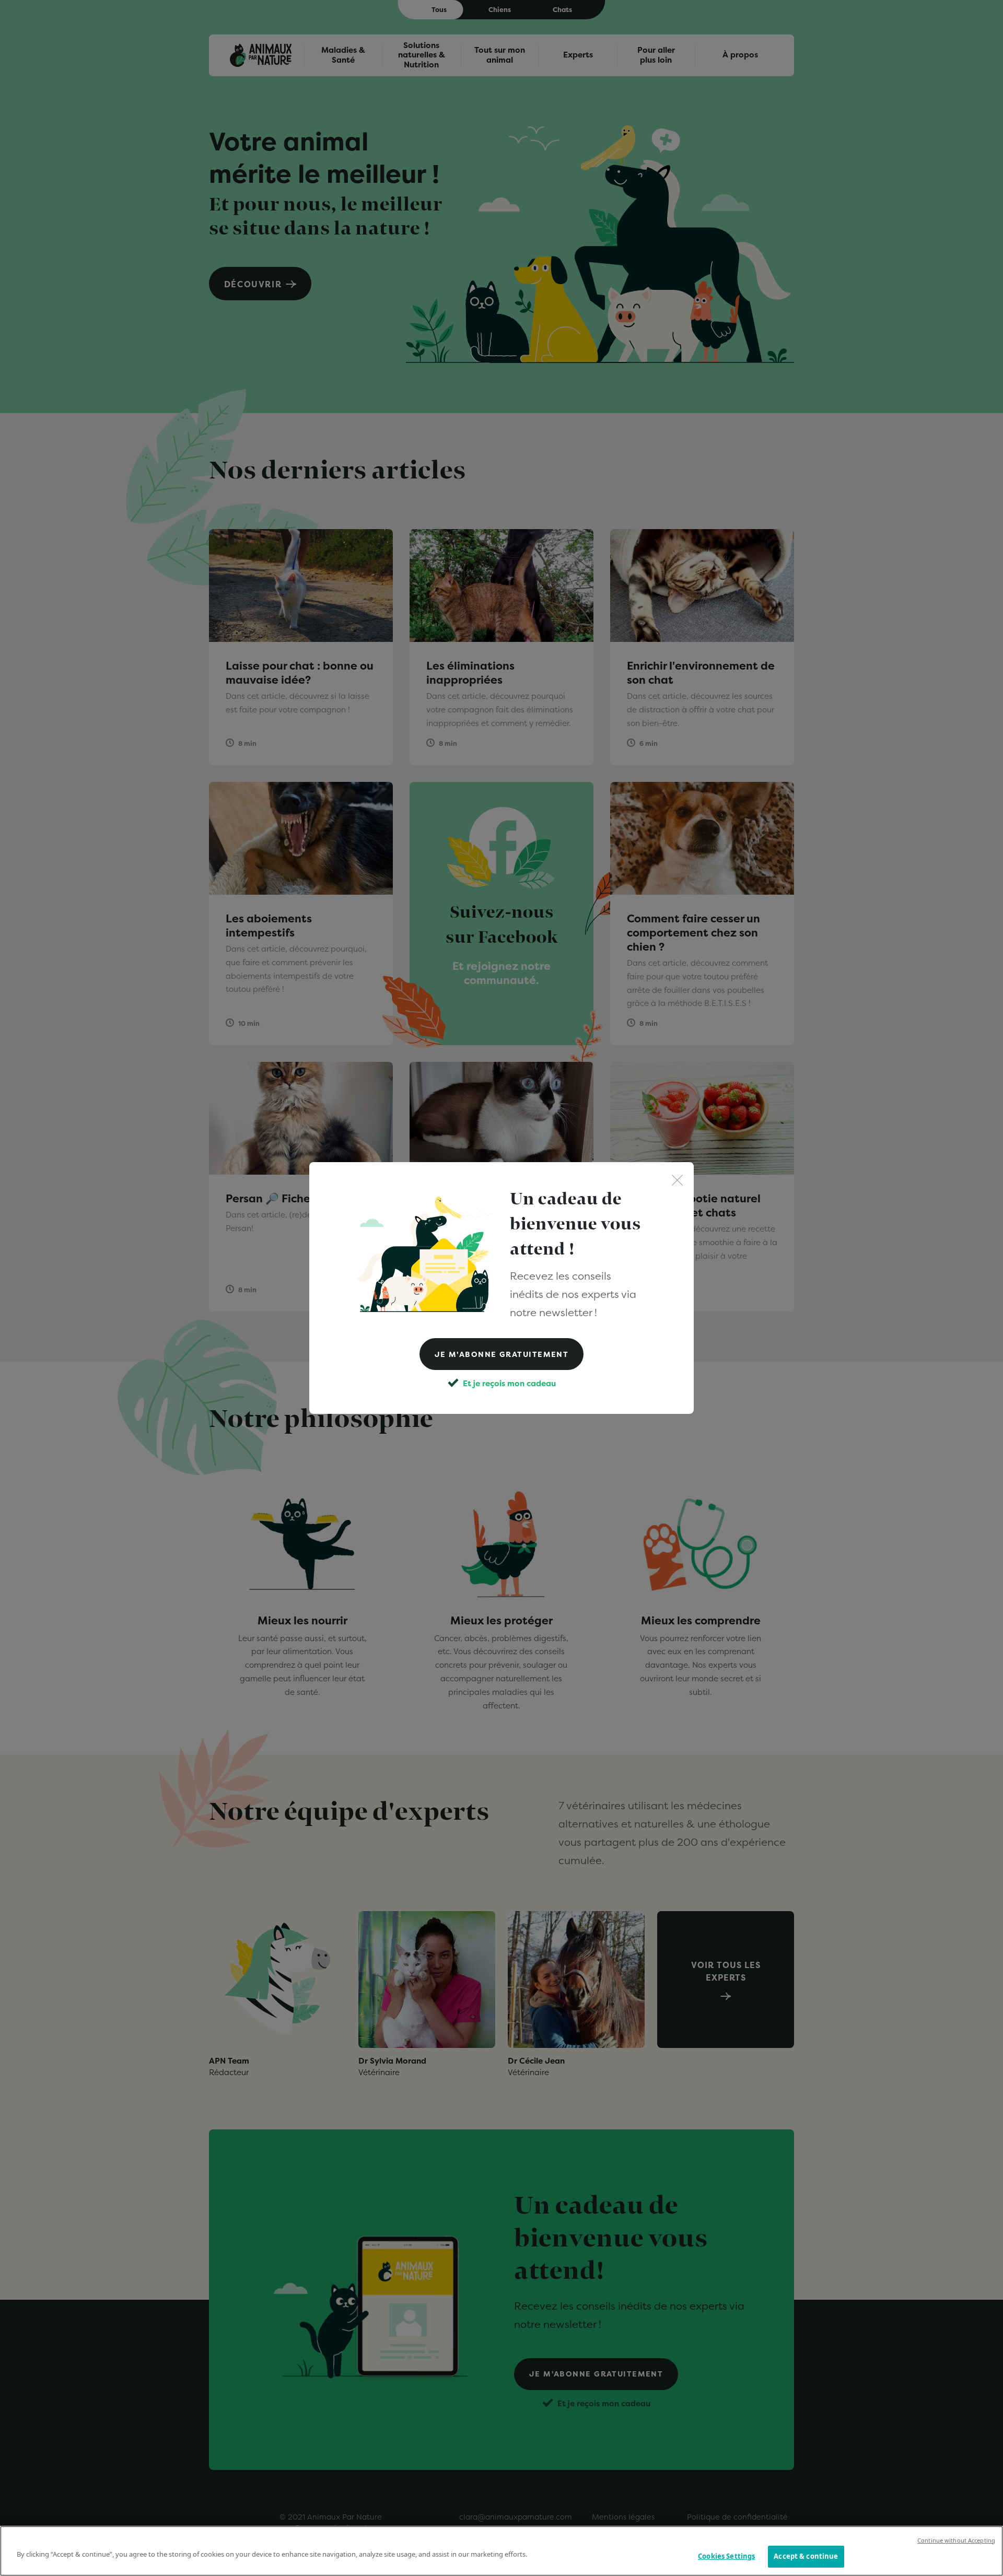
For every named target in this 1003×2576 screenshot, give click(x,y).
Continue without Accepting (956, 2540)
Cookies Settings (726, 2556)
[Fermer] (677, 1179)
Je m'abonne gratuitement (502, 1354)
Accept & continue (806, 2556)
